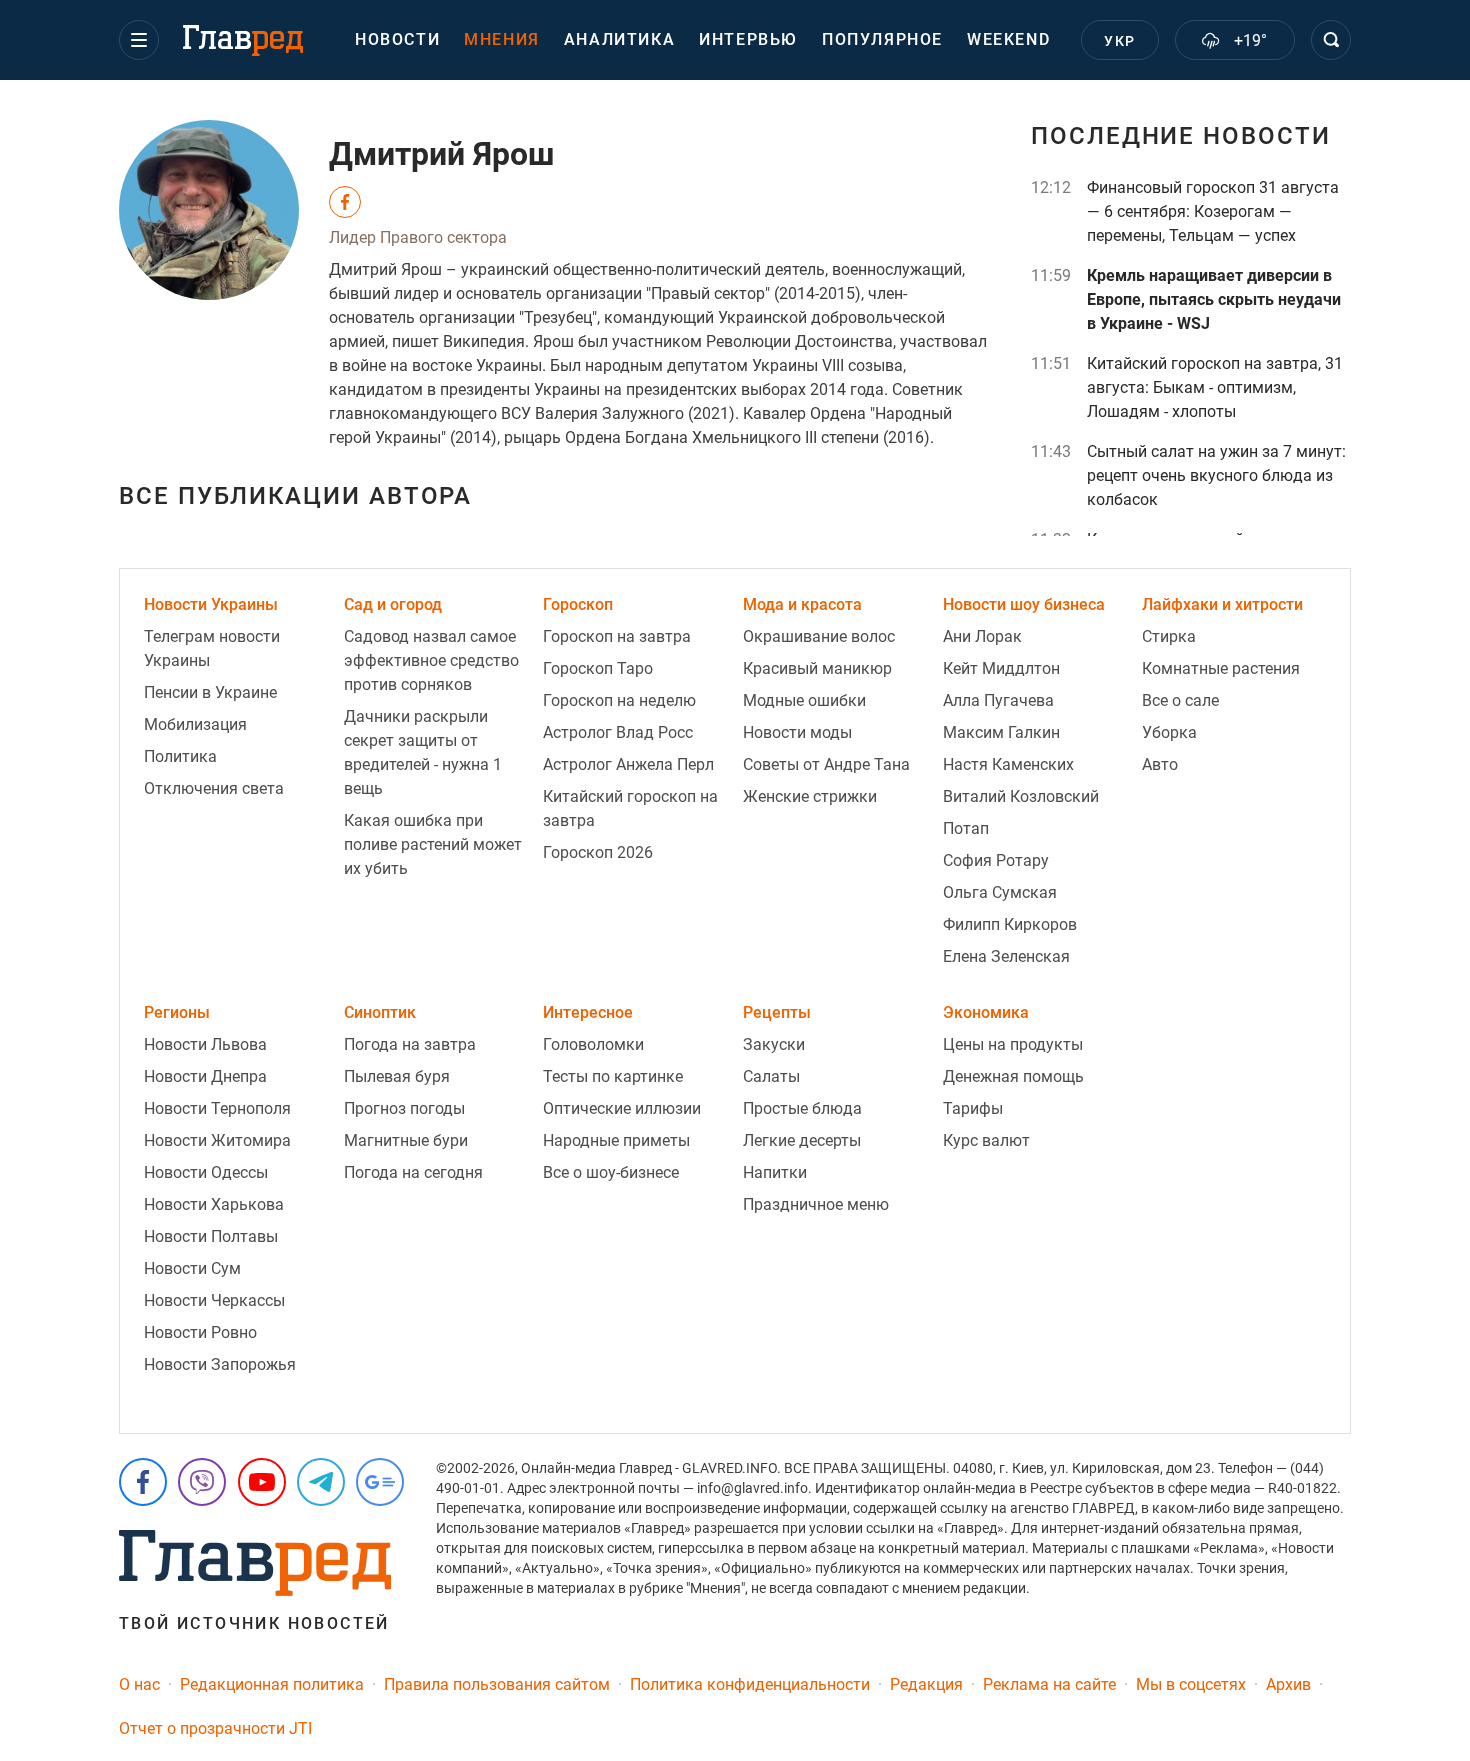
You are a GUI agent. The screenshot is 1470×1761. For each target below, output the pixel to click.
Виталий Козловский (1021, 796)
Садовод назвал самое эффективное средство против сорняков (431, 660)
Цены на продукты (1013, 1044)
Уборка (1169, 732)
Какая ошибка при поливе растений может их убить (433, 844)
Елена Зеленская (1006, 956)
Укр (1119, 41)
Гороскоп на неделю (619, 700)
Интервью (748, 39)
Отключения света (214, 788)
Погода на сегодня (413, 1172)
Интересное (588, 1012)
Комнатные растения (1221, 668)
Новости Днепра (205, 1076)
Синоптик (380, 1012)
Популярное (882, 39)
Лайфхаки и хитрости (1222, 604)
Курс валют (986, 1140)
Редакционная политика (272, 1684)
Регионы (177, 1012)
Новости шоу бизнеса (1024, 604)
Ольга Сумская (1000, 892)
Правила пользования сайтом (497, 1684)
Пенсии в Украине (210, 692)
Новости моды (797, 732)
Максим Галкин (1001, 732)
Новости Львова (205, 1044)
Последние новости (1181, 136)
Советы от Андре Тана (826, 764)
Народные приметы (616, 1140)
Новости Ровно (200, 1332)
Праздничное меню (816, 1204)
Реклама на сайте (1049, 1684)
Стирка (1169, 636)
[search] (1331, 40)
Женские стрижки (810, 796)
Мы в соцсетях (1191, 1684)
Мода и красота (802, 604)
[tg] (321, 1482)
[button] (139, 40)
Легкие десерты (802, 1140)
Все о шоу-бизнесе (611, 1172)
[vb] (202, 1482)
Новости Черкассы (214, 1300)
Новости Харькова (214, 1204)
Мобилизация (195, 724)
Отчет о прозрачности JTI (215, 1728)
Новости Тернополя (217, 1108)
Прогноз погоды (404, 1108)
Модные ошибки (804, 700)
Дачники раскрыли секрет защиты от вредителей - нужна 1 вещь (423, 752)
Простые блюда (802, 1108)
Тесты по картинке (613, 1076)
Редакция (926, 1684)
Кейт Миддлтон (1001, 668)
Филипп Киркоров (1010, 924)
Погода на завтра (410, 1044)
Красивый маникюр (817, 668)
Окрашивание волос (819, 636)
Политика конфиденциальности (750, 1684)
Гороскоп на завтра (617, 636)
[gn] (380, 1482)
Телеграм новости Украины (212, 648)
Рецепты (777, 1012)
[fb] (143, 1482)
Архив (1288, 1684)
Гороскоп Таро (598, 668)
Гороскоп (578, 604)
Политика (180, 756)
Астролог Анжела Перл (628, 764)
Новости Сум (192, 1268)
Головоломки (593, 1044)
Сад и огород (393, 604)
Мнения (502, 39)
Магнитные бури (406, 1140)
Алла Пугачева (998, 700)
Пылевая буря (397, 1076)
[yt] (262, 1482)
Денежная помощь (1013, 1076)
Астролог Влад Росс (618, 732)
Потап (966, 828)
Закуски (774, 1044)
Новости (397, 39)
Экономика (986, 1012)
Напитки (775, 1172)
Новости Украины (211, 604)
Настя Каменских (1008, 764)
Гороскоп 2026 (598, 852)
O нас (139, 1684)
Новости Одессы (206, 1172)
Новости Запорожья (220, 1364)
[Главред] (243, 41)
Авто (1160, 764)
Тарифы (973, 1108)
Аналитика (619, 39)
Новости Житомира (217, 1140)
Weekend (1008, 39)
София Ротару (996, 860)
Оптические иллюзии (622, 1108)
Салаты (771, 1076)
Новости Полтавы (211, 1236)
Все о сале (1180, 700)
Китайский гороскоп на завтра (630, 808)
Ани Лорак (982, 636)
